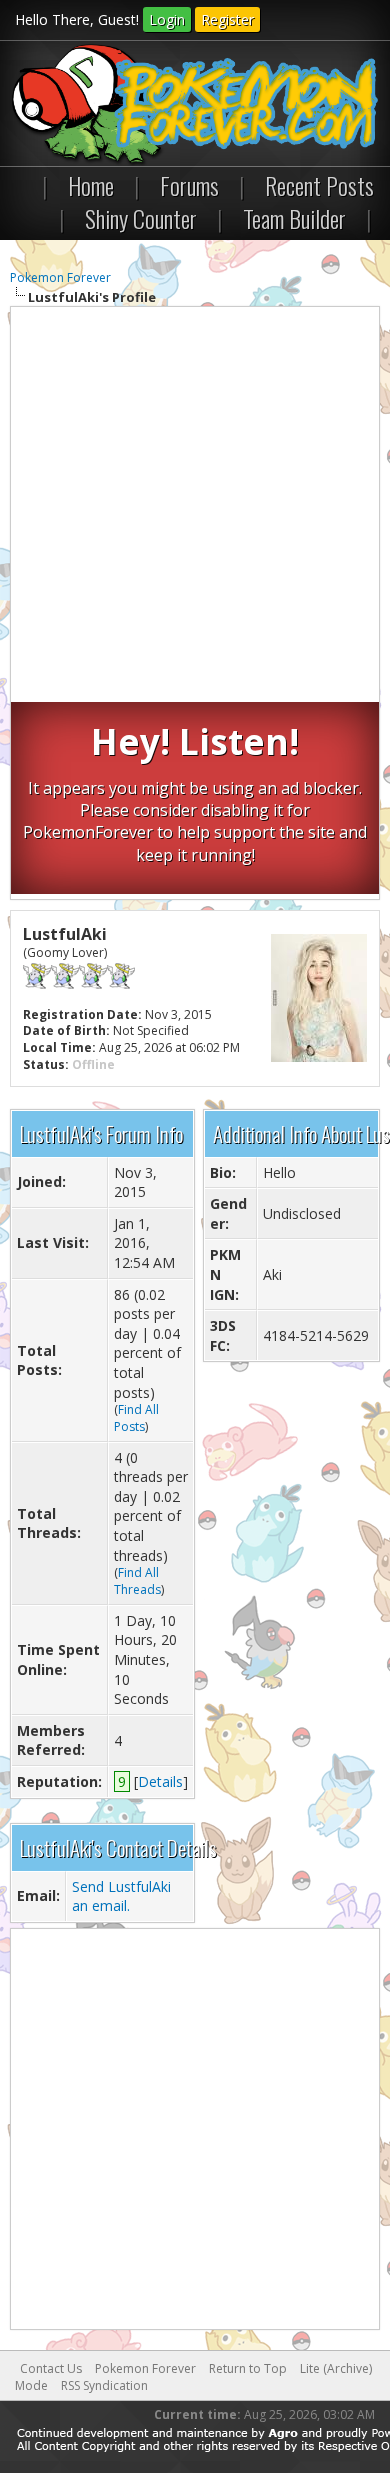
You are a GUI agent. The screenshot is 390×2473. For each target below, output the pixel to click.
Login (167, 19)
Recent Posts (319, 185)
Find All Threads (137, 1581)
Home (91, 185)
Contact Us (51, 2368)
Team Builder (294, 218)
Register (227, 19)
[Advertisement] (195, 507)
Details (160, 1781)
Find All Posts (136, 1418)
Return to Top (248, 2368)
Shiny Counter (141, 218)
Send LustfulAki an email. (121, 1896)
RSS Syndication (104, 2385)
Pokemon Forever (60, 277)
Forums (189, 185)
